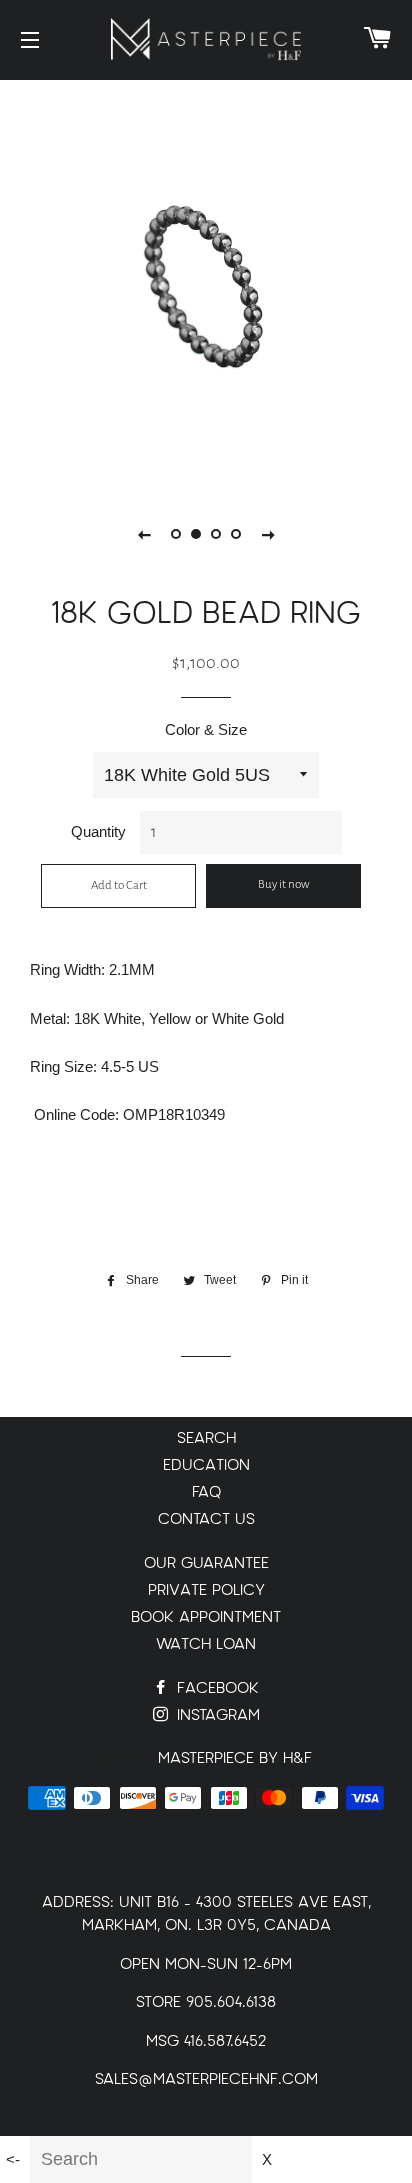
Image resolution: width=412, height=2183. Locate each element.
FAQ (206, 1492)
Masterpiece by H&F (235, 1758)
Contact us (206, 1519)
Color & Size (206, 729)
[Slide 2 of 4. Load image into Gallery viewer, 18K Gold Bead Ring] (196, 534)
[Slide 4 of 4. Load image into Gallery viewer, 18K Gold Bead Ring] (236, 534)
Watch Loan (206, 1644)
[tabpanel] (206, 281)
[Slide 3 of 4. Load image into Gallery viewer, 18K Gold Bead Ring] (216, 534)
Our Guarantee (206, 1563)
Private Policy (206, 1590)
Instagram (216, 1715)
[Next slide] (268, 534)
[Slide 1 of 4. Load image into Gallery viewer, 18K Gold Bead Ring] (176, 534)
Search (206, 1438)
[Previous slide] (144, 534)
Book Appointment (206, 1617)
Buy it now (284, 884)
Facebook (215, 1688)
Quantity (98, 831)
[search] (141, 2159)
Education (206, 1465)
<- (13, 2159)
